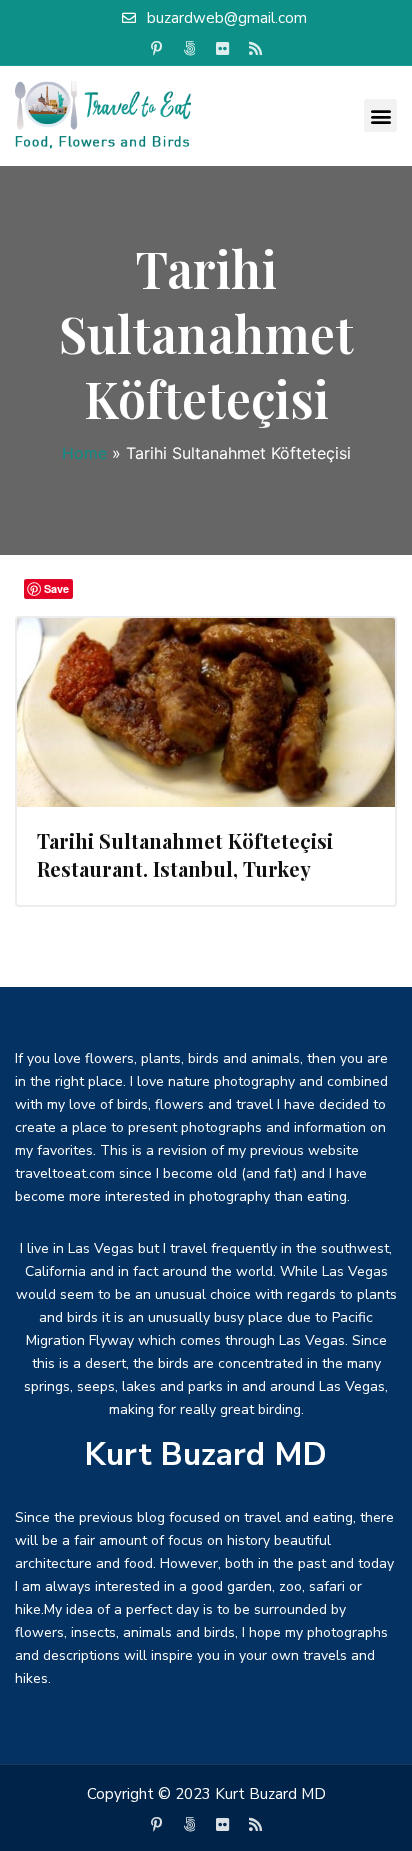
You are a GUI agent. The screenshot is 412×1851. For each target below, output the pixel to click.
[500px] (190, 49)
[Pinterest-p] (157, 49)
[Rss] (256, 49)
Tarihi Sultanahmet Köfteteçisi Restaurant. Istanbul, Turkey (185, 854)
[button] (380, 115)
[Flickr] (223, 49)
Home (84, 453)
